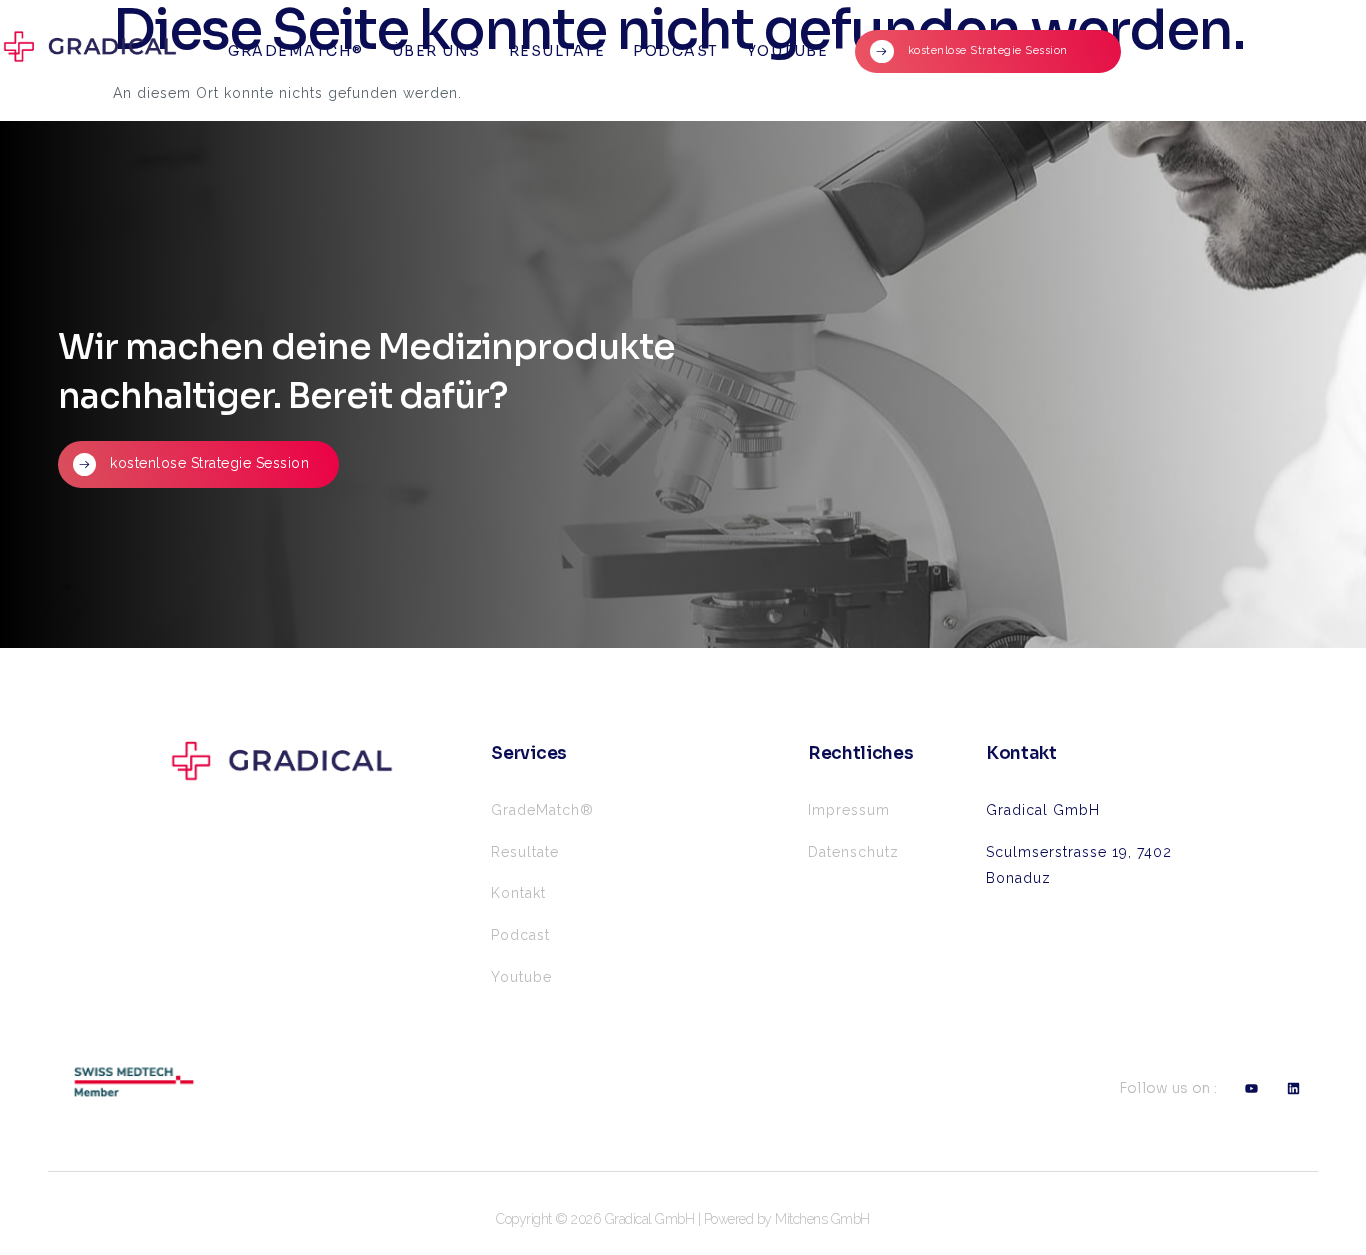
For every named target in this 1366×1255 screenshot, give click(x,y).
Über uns (436, 51)
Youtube (788, 51)
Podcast (676, 51)
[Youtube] (1251, 1088)
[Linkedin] (1294, 1088)
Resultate (557, 51)
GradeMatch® (296, 51)
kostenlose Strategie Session (877, 51)
